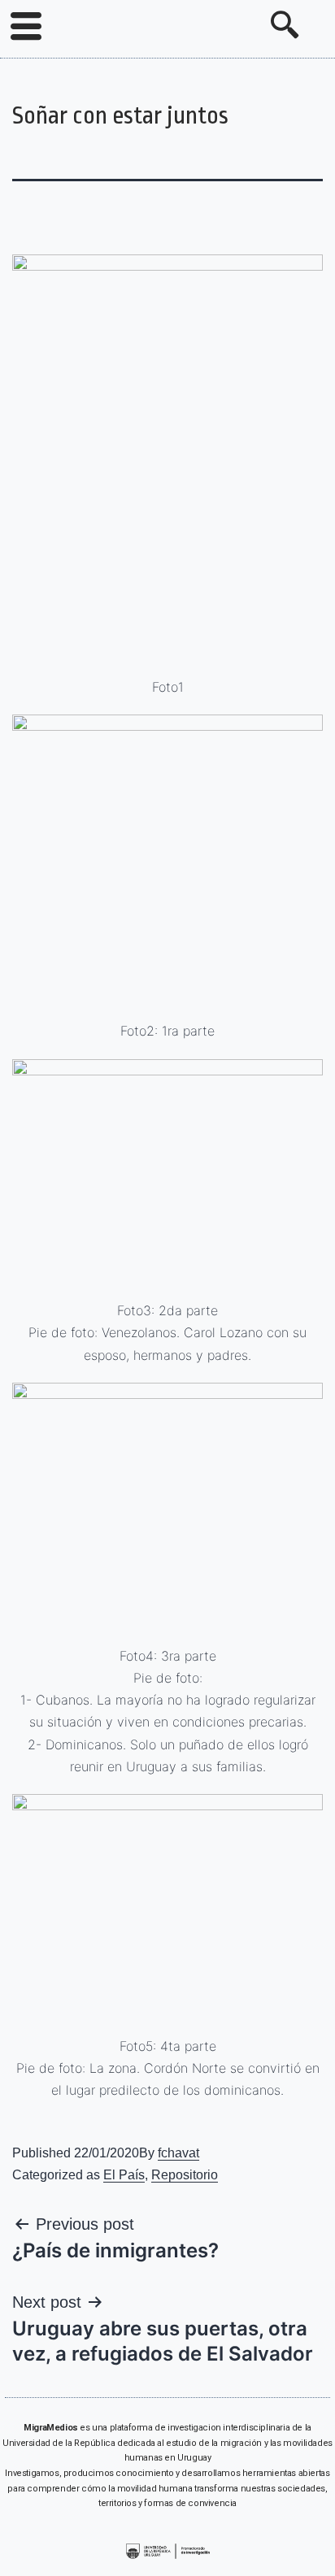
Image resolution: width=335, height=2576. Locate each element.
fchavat (178, 2153)
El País (124, 2175)
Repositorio (185, 2175)
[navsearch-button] (285, 27)
